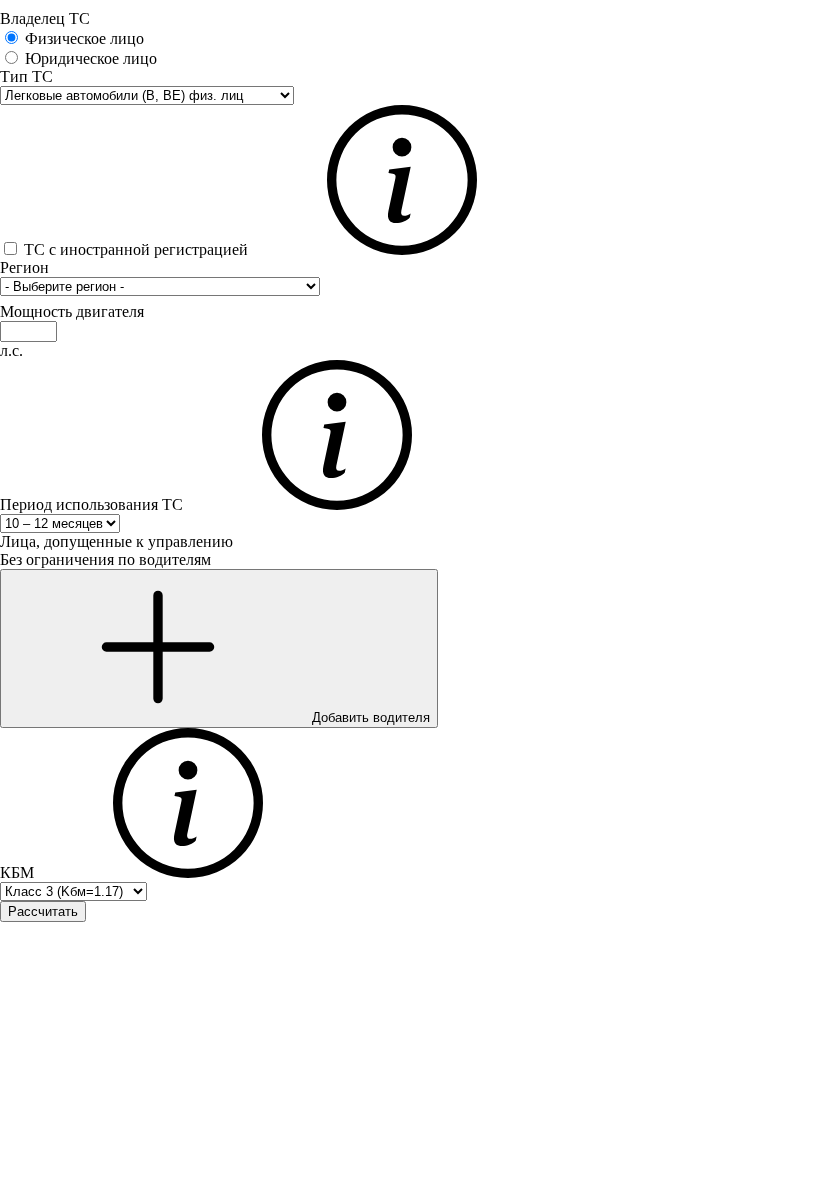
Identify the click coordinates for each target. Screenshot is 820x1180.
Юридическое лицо (91, 58)
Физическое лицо (84, 38)
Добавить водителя (369, 717)
